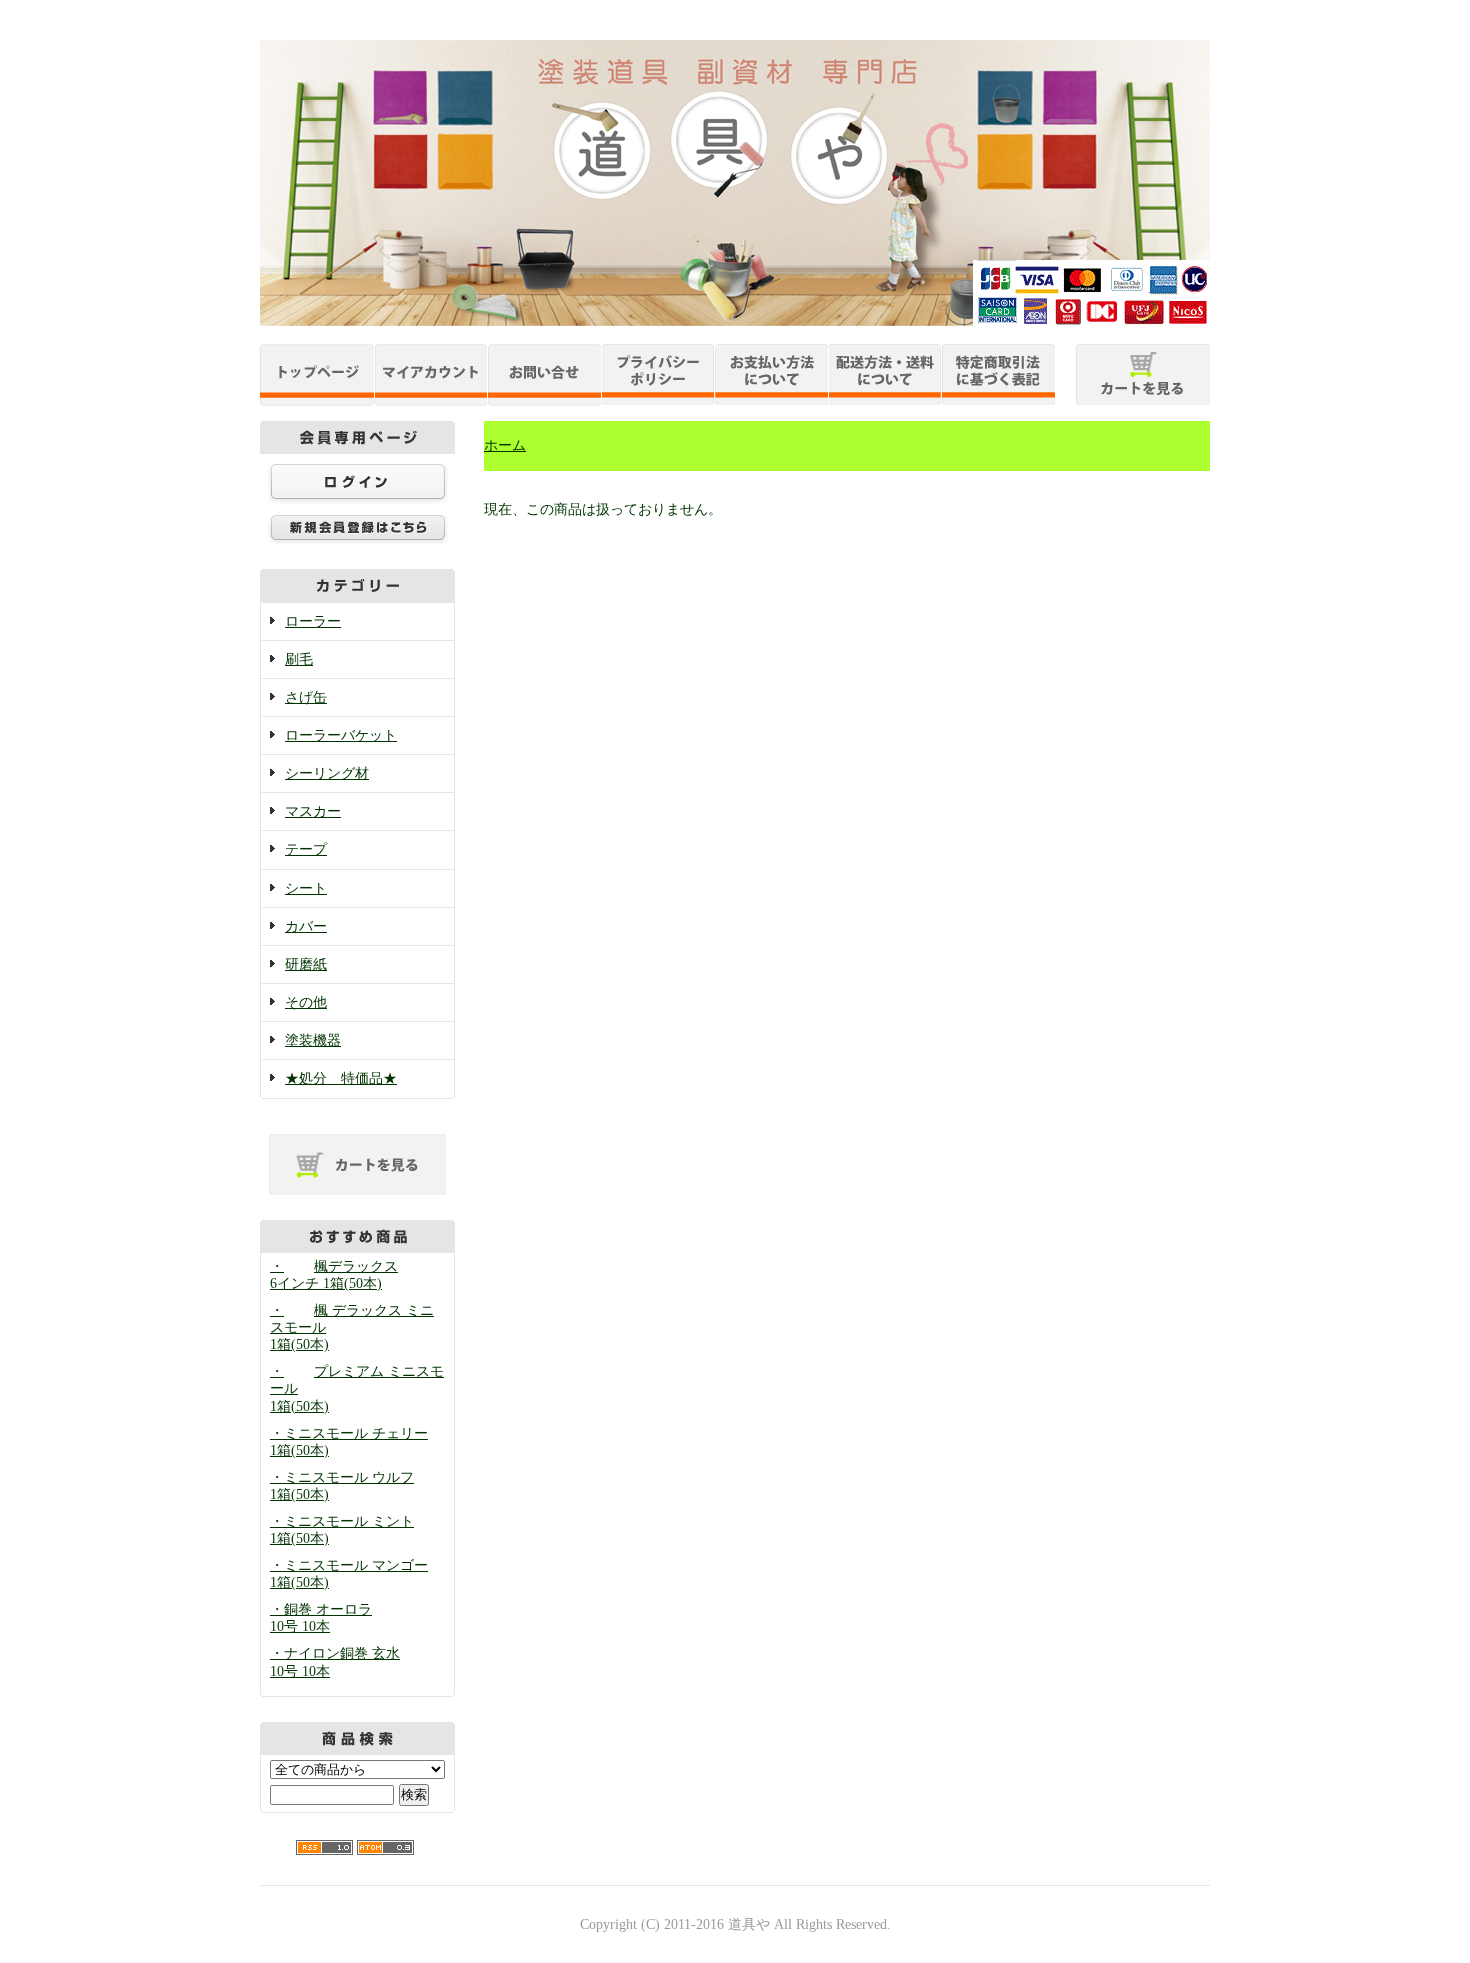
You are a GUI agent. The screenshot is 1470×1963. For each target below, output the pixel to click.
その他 (306, 1002)
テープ (306, 849)
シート (306, 888)
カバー (306, 926)
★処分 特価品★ (341, 1078)
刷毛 (299, 659)
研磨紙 (306, 964)
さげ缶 (306, 697)
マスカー (313, 811)
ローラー (313, 621)
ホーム (505, 445)
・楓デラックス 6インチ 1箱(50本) (334, 1275)
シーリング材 (327, 773)
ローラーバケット (341, 735)
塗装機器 (313, 1040)
